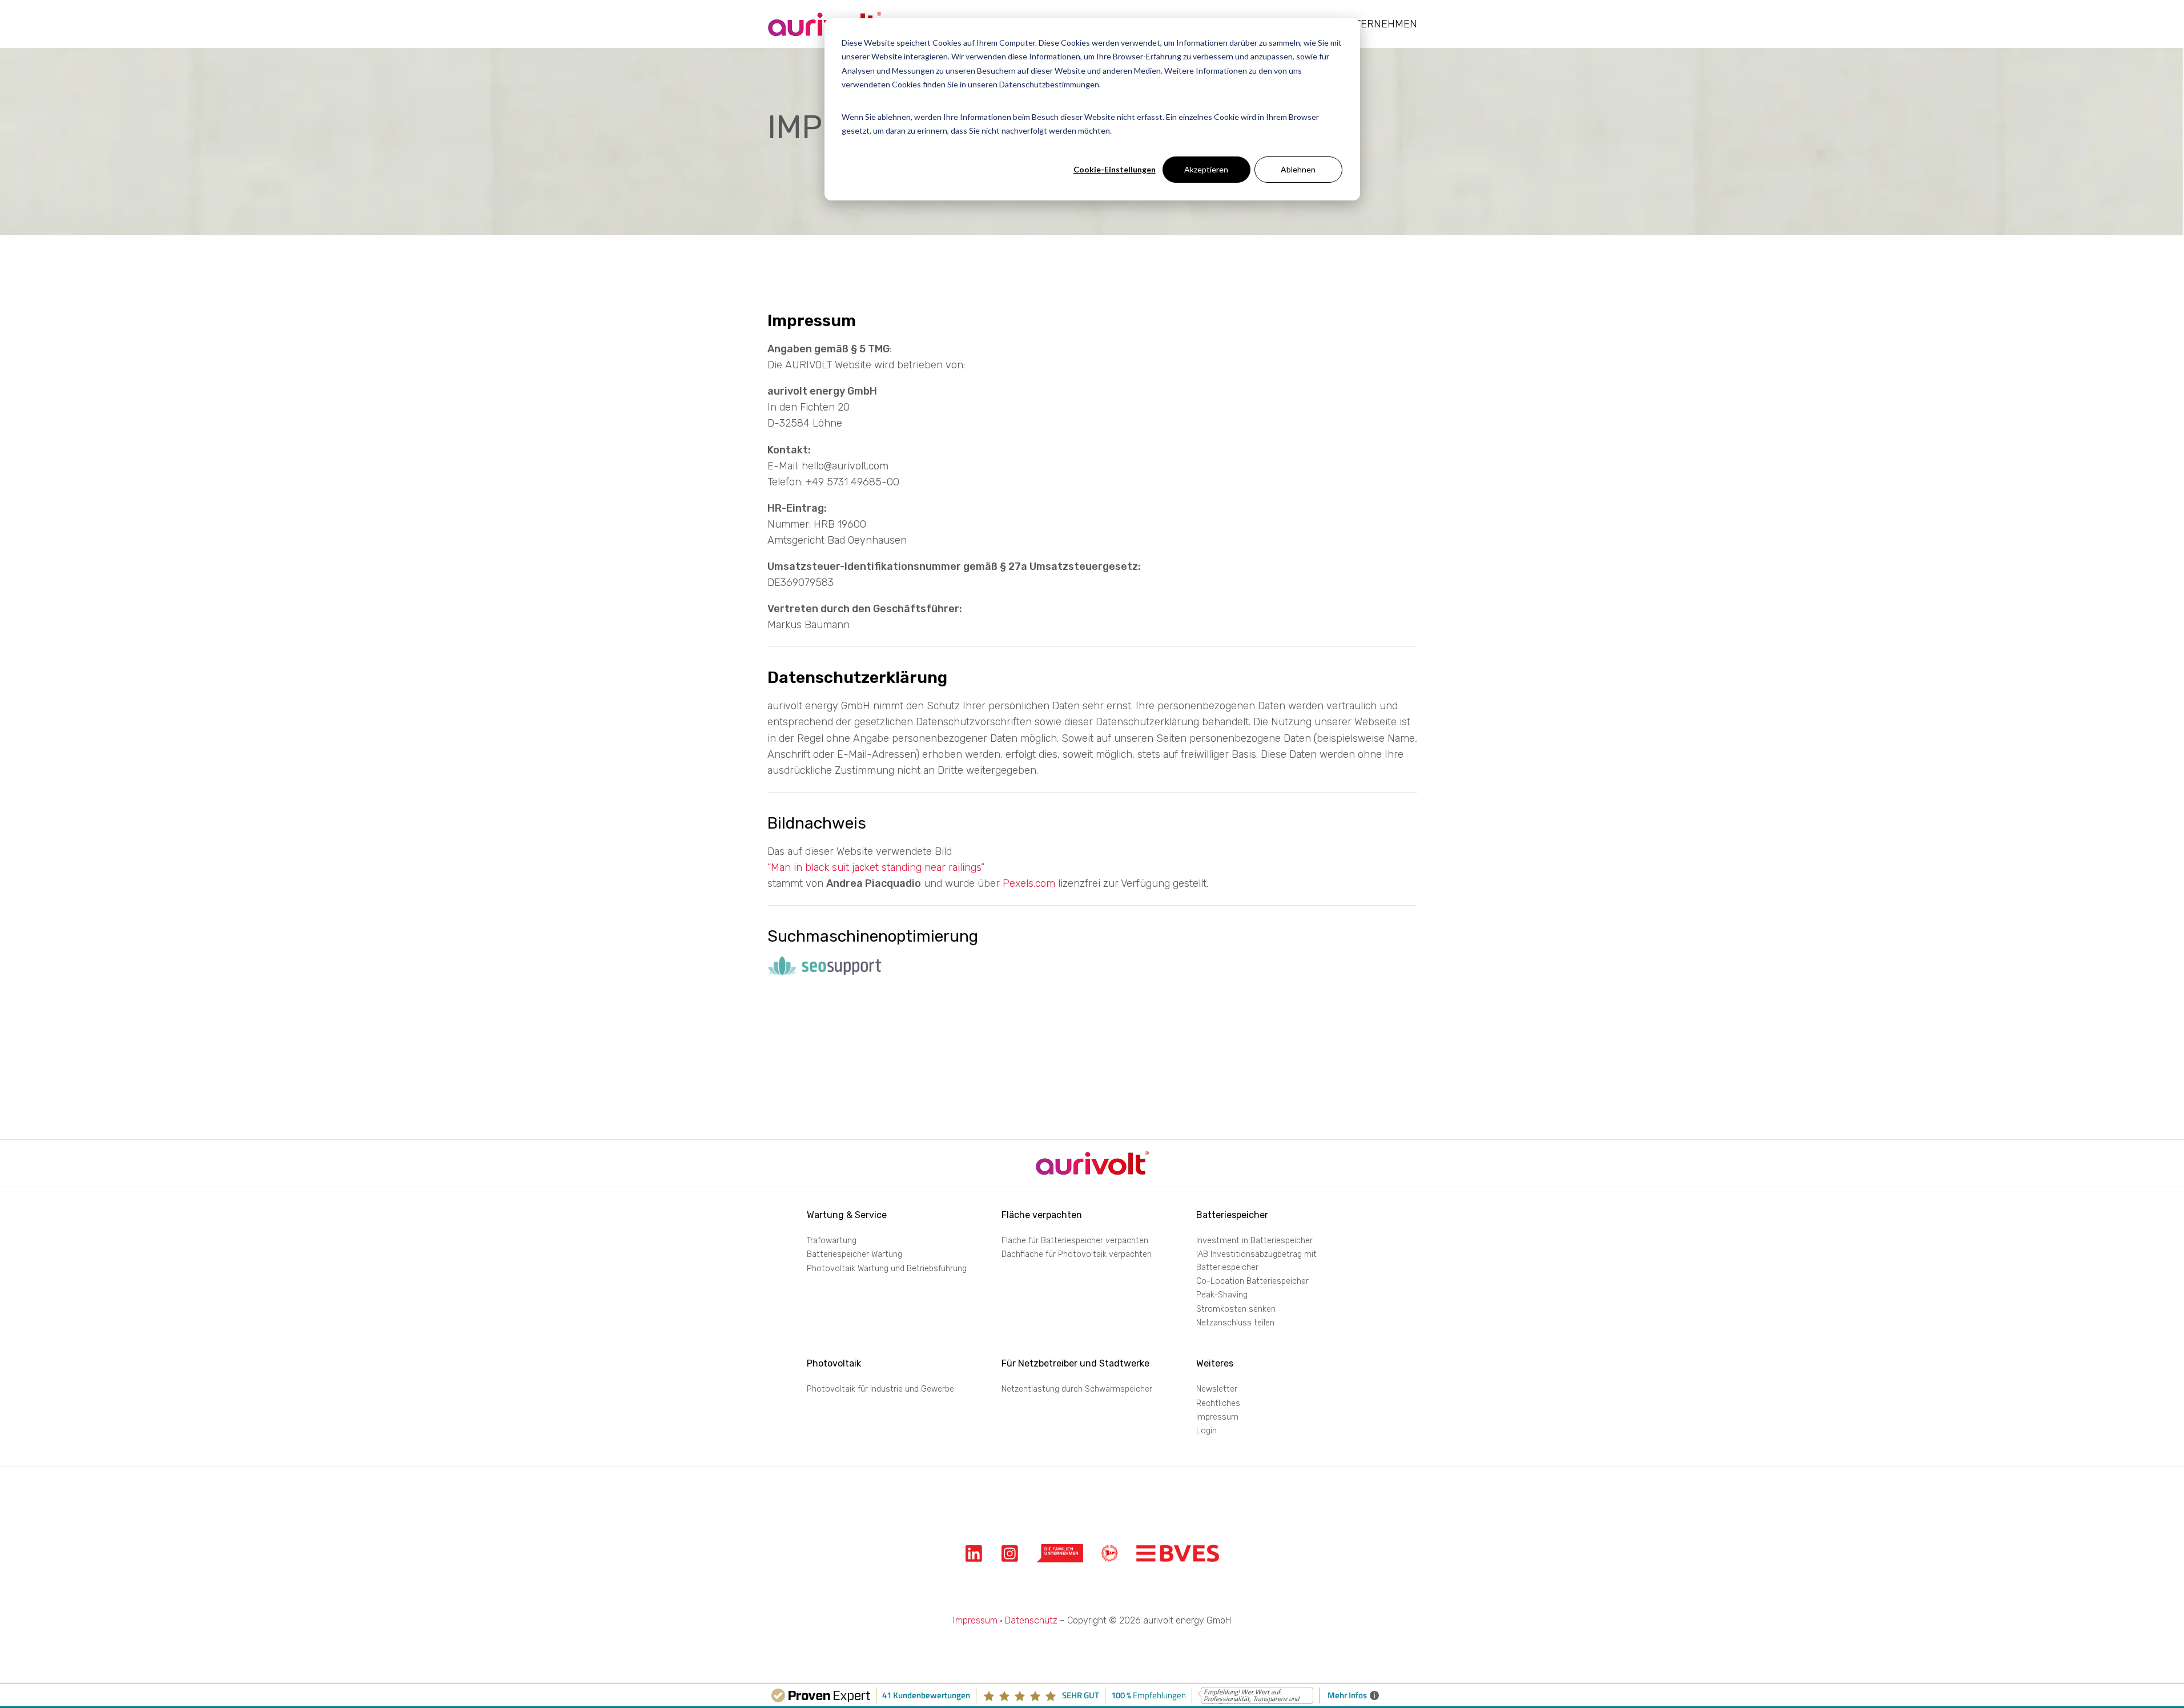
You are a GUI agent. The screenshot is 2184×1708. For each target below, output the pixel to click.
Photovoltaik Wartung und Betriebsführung (887, 1269)
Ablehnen (1298, 169)
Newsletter (1217, 1389)
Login (1206, 1431)
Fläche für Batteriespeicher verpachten (1075, 1241)
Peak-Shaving (1222, 1295)
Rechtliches (1218, 1403)
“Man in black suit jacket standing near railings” (876, 867)
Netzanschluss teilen (1235, 1323)
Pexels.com (1029, 883)
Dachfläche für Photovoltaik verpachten (1077, 1254)
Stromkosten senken (1236, 1309)
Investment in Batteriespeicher (1254, 1241)
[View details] (974, 1554)
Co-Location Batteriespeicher (1252, 1281)
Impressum (1217, 1417)
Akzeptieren (1206, 169)
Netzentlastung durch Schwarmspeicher (1077, 1389)
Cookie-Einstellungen (1115, 169)
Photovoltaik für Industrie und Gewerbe (880, 1389)
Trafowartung (832, 1241)
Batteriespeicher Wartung (854, 1254)
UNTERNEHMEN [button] (1379, 24)
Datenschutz (1031, 1620)
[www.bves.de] (1178, 1554)
